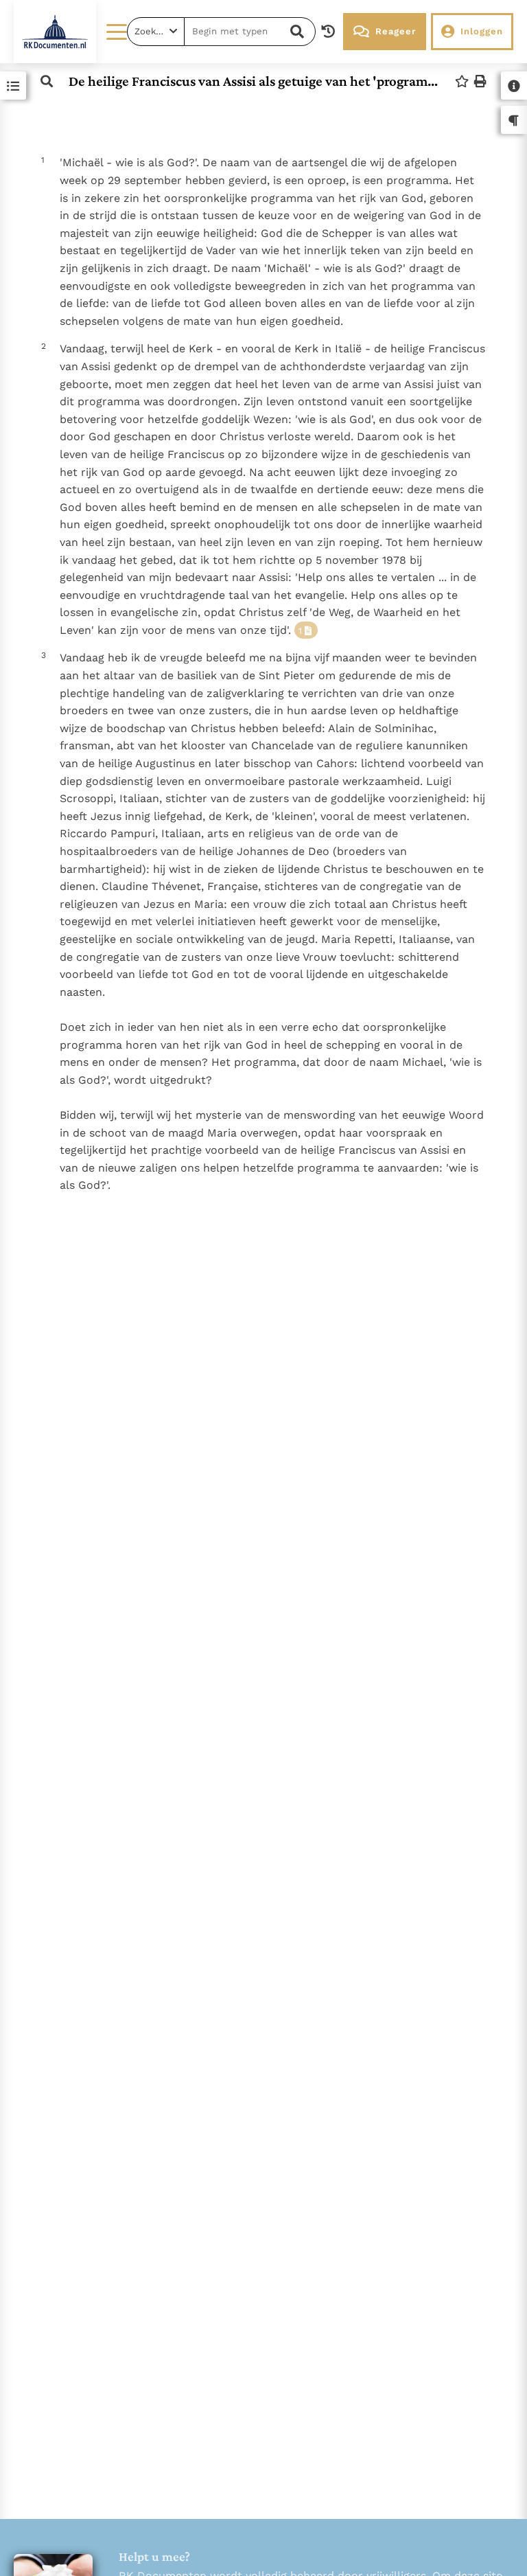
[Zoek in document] (47, 81)
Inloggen (482, 31)
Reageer (396, 31)
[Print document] (480, 81)
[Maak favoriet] (462, 81)
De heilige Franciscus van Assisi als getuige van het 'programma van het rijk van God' (254, 81)
